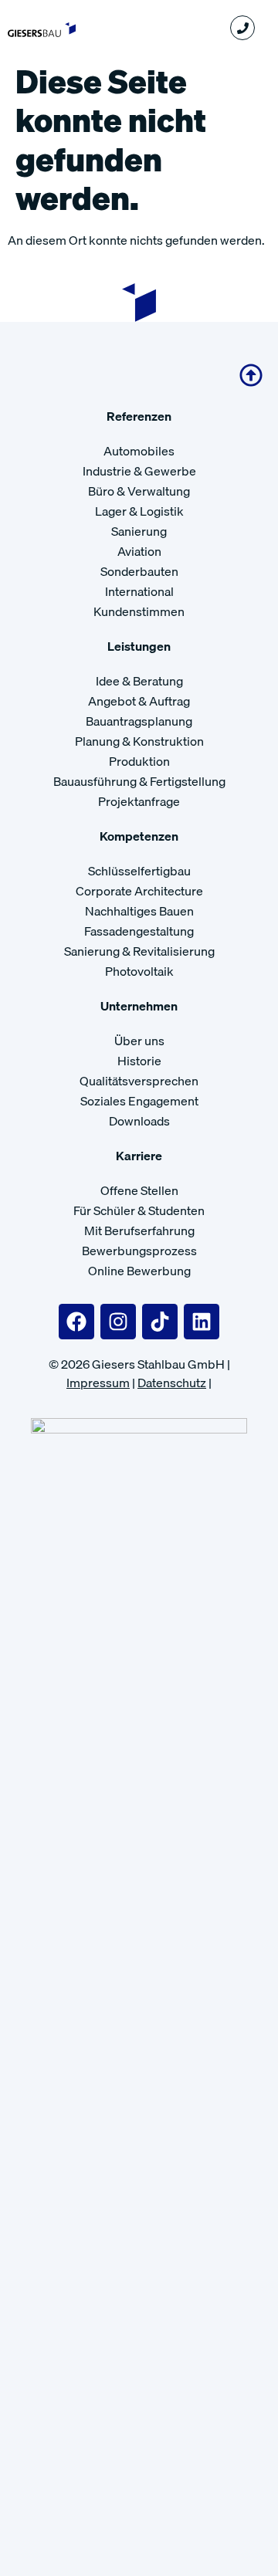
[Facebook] (76, 1322)
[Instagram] (118, 1322)
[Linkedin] (202, 1322)
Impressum (98, 1383)
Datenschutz (172, 1383)
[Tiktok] (160, 1322)
